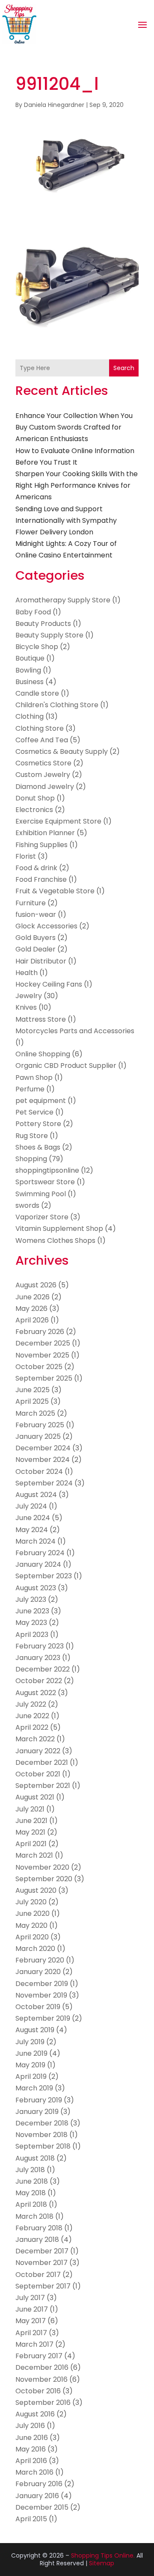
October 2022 (39, 1681)
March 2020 (35, 1949)
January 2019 (37, 2112)
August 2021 (35, 1797)
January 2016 (37, 2496)
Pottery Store (38, 1124)
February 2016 (39, 2484)
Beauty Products (43, 624)
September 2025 (44, 1378)
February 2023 (40, 1646)
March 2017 (34, 2344)
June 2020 (33, 1913)
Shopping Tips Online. (103, 2555)
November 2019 (41, 1995)
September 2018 (43, 2146)
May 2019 (30, 2065)
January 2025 (38, 1436)
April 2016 (31, 2461)
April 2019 (31, 2077)
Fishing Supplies (41, 845)
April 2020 (32, 1937)
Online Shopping (43, 1054)
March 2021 (34, 1855)
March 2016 (34, 2472)
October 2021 (38, 1774)
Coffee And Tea (42, 740)
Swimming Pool (41, 1194)
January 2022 (38, 1751)
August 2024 (36, 1495)
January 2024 (38, 1564)
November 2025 (42, 1355)
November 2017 (41, 2263)
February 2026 (40, 1332)
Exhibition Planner (45, 833)
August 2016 (35, 2414)
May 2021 (30, 1832)
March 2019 (34, 2088)
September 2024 (44, 1483)
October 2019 (38, 2007)
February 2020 (40, 1960)
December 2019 (42, 1984)
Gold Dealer (36, 949)
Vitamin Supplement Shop (59, 1229)
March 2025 (35, 1413)
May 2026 (31, 1309)
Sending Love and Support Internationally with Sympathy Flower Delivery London (66, 520)
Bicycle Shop (37, 647)
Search (124, 368)
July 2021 (30, 1809)
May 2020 (31, 1925)
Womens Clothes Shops (55, 1241)
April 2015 (31, 2519)
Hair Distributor (41, 961)
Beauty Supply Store (49, 635)
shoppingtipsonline (47, 1170)
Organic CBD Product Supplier (66, 1066)
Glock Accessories (46, 926)
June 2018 (32, 2181)
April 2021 (31, 1844)
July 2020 (31, 1902)
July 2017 (30, 2298)
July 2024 (31, 1506)
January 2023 (38, 1658)
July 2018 (30, 2170)
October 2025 (39, 1367)
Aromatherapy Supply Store (63, 600)
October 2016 (38, 2391)
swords (27, 1205)
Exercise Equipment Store (58, 821)
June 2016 (32, 2438)
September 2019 (43, 2018)
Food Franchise (41, 879)
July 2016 (30, 2426)
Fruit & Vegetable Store (55, 891)
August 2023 (36, 1588)
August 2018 (35, 2158)
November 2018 (41, 2135)
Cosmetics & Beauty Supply (62, 751)
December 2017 (42, 2251)
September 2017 (43, 2286)
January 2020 (38, 1972)
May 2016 (31, 2449)
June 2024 (33, 1518)
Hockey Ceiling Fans (49, 984)
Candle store (37, 693)
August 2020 (36, 1890)
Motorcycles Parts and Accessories (75, 1031)
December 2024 (43, 1448)
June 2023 (32, 1611)
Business (30, 682)
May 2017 (31, 2321)
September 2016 (43, 2403)
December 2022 (43, 1669)
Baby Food (33, 612)
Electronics (34, 810)
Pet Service (34, 1112)
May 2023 (31, 1623)
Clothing (30, 716)
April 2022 (32, 1727)
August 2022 (36, 1693)
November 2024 (43, 1460)
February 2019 (39, 2100)
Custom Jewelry (43, 775)
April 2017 (31, 2333)
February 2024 (40, 1553)
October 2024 (39, 1472)
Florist (26, 856)
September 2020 (44, 1879)
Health (27, 973)
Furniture (31, 903)
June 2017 (32, 2309)
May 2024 (32, 1530)
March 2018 (34, 2216)
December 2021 (42, 1762)
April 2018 (31, 2204)
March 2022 (35, 1739)
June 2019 (31, 2053)
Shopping (31, 1159)
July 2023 (31, 1599)
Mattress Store (41, 1019)
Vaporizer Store (42, 1217)
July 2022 (31, 1704)
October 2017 (38, 2275)
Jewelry (29, 996)
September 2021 (43, 1786)
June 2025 (33, 1390)
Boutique (30, 658)
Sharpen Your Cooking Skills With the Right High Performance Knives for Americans (77, 485)
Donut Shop (35, 798)
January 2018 (37, 2240)
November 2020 (42, 1867)
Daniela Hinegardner (54, 105)
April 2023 (32, 1635)
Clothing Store (40, 728)
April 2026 (32, 1320)
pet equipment (41, 1101)
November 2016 (41, 2379)
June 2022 (32, 1716)
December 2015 (42, 2507)
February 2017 (39, 2356)
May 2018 (31, 2193)
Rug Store (32, 1136)
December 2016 (42, 2367)
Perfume (30, 1089)
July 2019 (30, 2042)
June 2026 (33, 1297)
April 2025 (32, 1401)
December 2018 (42, 2123)
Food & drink (36, 868)
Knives (26, 1007)
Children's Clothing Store (57, 705)
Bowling (28, 670)
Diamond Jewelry (45, 787)
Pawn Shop (34, 1078)
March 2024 (36, 1541)
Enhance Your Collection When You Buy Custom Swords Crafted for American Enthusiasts (74, 427)
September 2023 (44, 1576)
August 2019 (35, 2030)
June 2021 (31, 1821)
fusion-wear (36, 914)
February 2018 (39, 2228)
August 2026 (36, 1285)
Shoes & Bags (38, 1147)
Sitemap (102, 2563)
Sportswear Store (45, 1182)
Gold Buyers (36, 938)
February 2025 (40, 1425)
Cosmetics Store (43, 763)
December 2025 (43, 1343)
